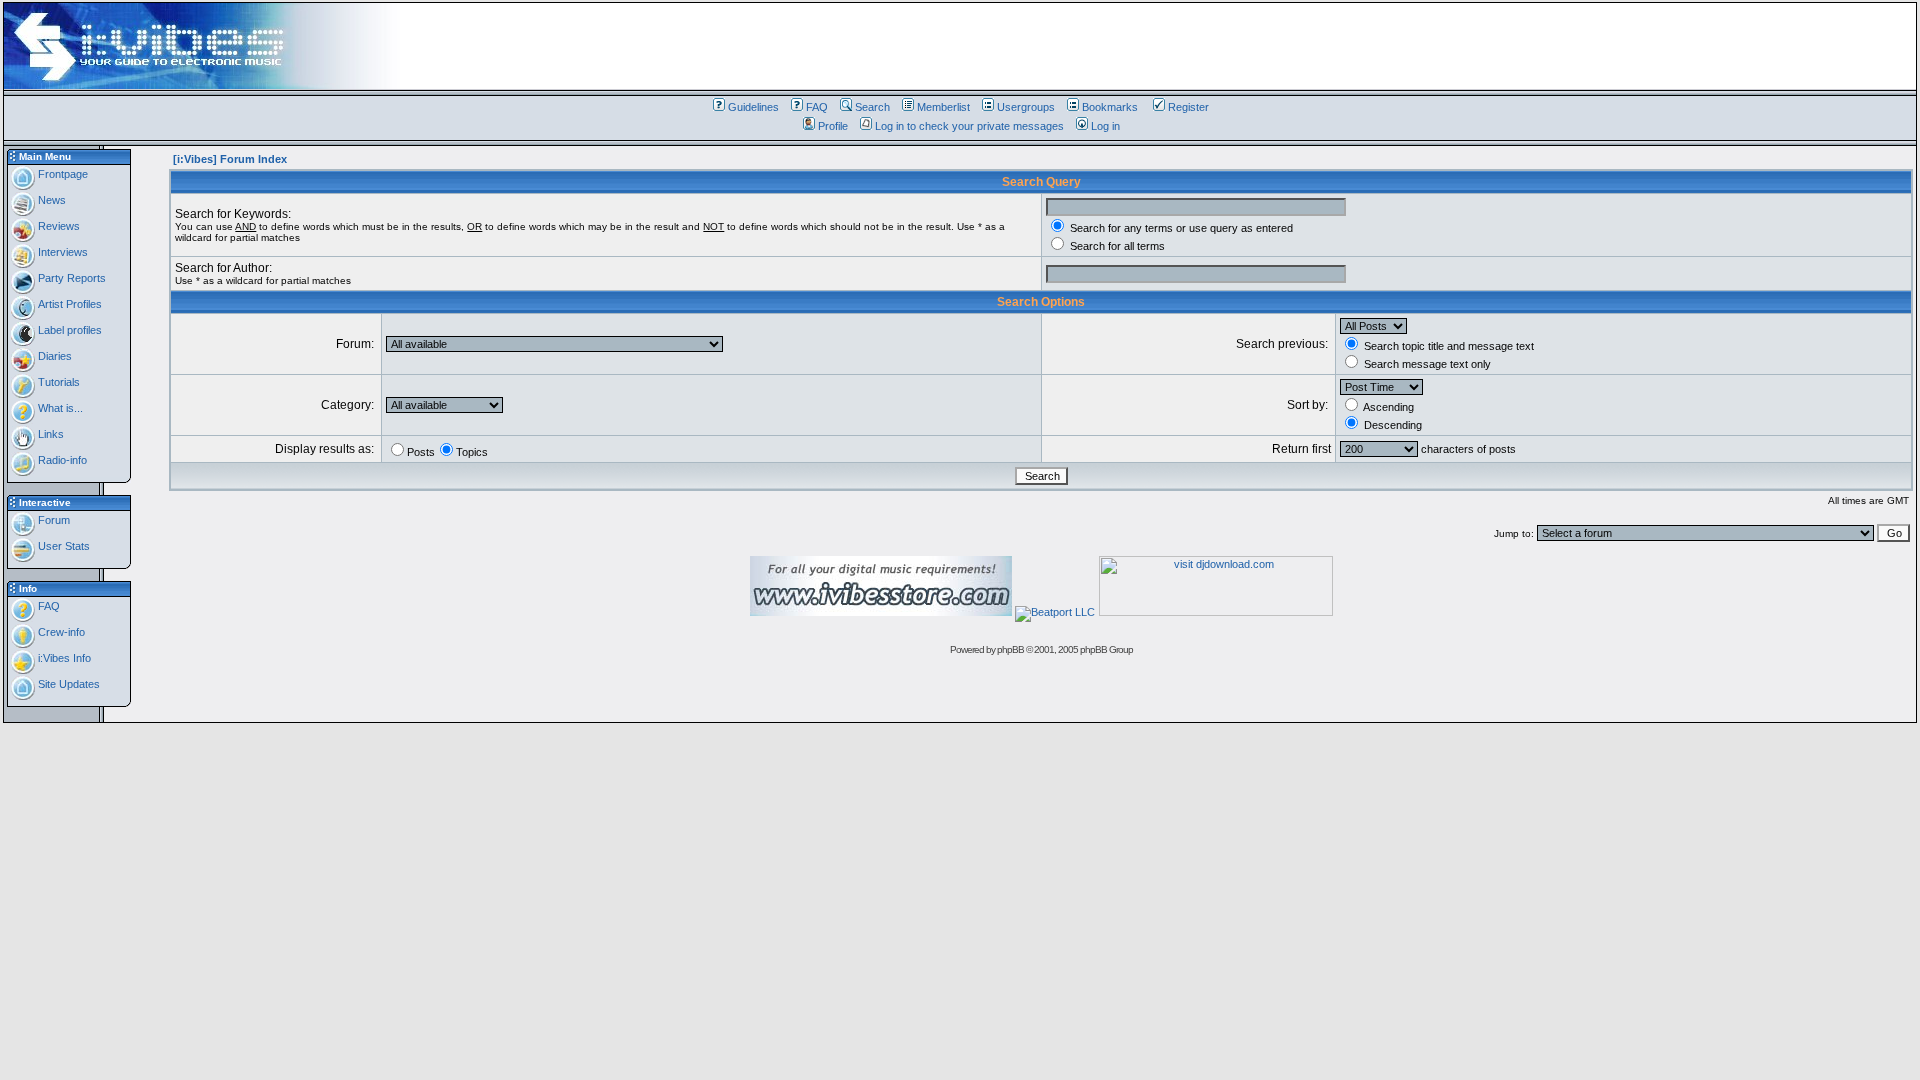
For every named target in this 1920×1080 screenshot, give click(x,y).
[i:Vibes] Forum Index (230, 159)
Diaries (53, 356)
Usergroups (1026, 107)
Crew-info (60, 632)
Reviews (57, 226)
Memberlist (943, 107)
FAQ (817, 107)
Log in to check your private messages (969, 126)
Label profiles (68, 330)
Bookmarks (1110, 107)
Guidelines (753, 107)
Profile (833, 126)
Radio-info (61, 460)
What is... (59, 408)
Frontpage (61, 174)
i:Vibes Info (63, 658)
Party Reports (70, 278)
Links (49, 434)
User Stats (62, 546)
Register (1188, 107)
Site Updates (67, 684)
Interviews (61, 252)
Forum (52, 520)
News (50, 200)
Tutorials (57, 382)
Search (872, 107)
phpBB (1010, 649)
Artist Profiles (68, 304)
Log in (1105, 126)
